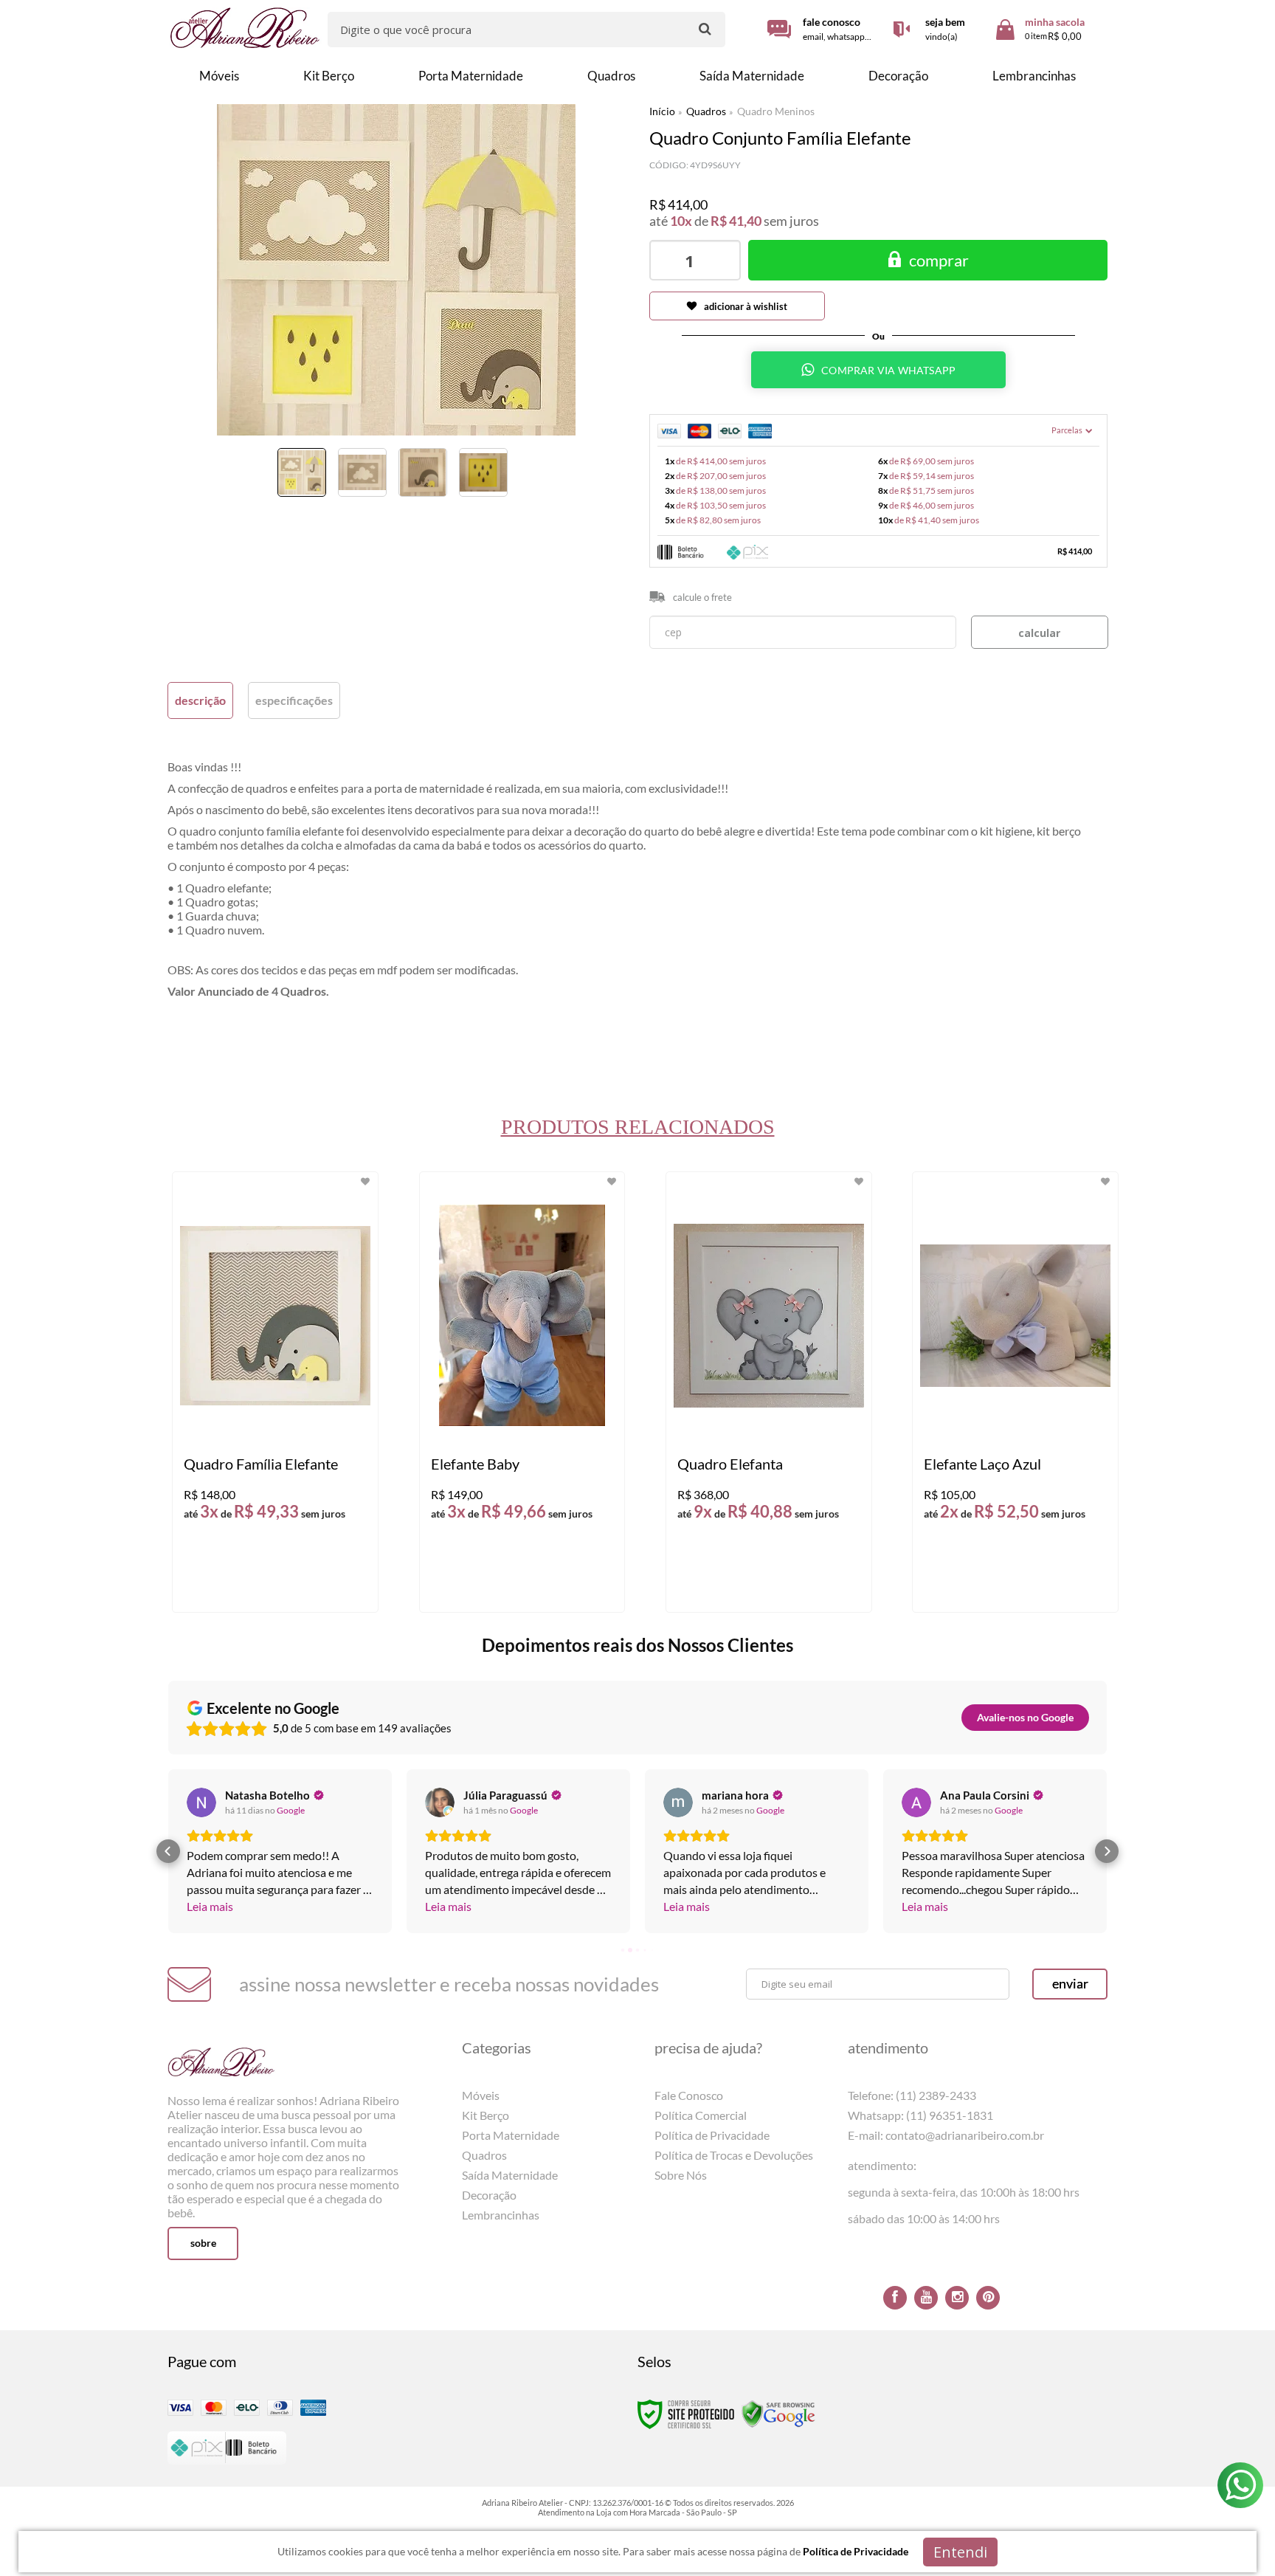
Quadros (706, 111)
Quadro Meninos (776, 111)
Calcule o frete (702, 597)
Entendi (960, 2552)
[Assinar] (1070, 1984)
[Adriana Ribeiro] (246, 28)
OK (1040, 632)
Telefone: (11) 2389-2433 (912, 2095)
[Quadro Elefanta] (768, 1392)
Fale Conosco (689, 2095)
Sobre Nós (681, 2175)
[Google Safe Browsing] (778, 2413)
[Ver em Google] (201, 1802)
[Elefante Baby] (522, 1392)
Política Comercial (701, 2115)
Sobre (203, 2243)
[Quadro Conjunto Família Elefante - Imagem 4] (483, 472)
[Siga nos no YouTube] (926, 2298)
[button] (168, 1851)
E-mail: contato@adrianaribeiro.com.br (946, 2135)
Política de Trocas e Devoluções (734, 2155)
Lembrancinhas (501, 2215)
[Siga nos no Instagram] (957, 2298)
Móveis (481, 2095)
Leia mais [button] (210, 1906)
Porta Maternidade (511, 2135)
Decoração (489, 2195)
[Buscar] (705, 28)
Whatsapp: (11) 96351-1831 (920, 2115)
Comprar (939, 260)
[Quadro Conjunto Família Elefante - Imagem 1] (302, 472)
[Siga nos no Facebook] (895, 2298)
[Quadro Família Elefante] (275, 1392)
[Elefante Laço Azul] (1015, 1392)
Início (662, 111)
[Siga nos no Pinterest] (988, 2298)
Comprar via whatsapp (888, 370)
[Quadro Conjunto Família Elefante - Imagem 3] (423, 472)
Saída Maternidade (510, 2175)
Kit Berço (486, 2115)
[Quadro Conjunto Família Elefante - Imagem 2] (362, 472)
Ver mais (303, 1589)
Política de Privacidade (712, 2135)
